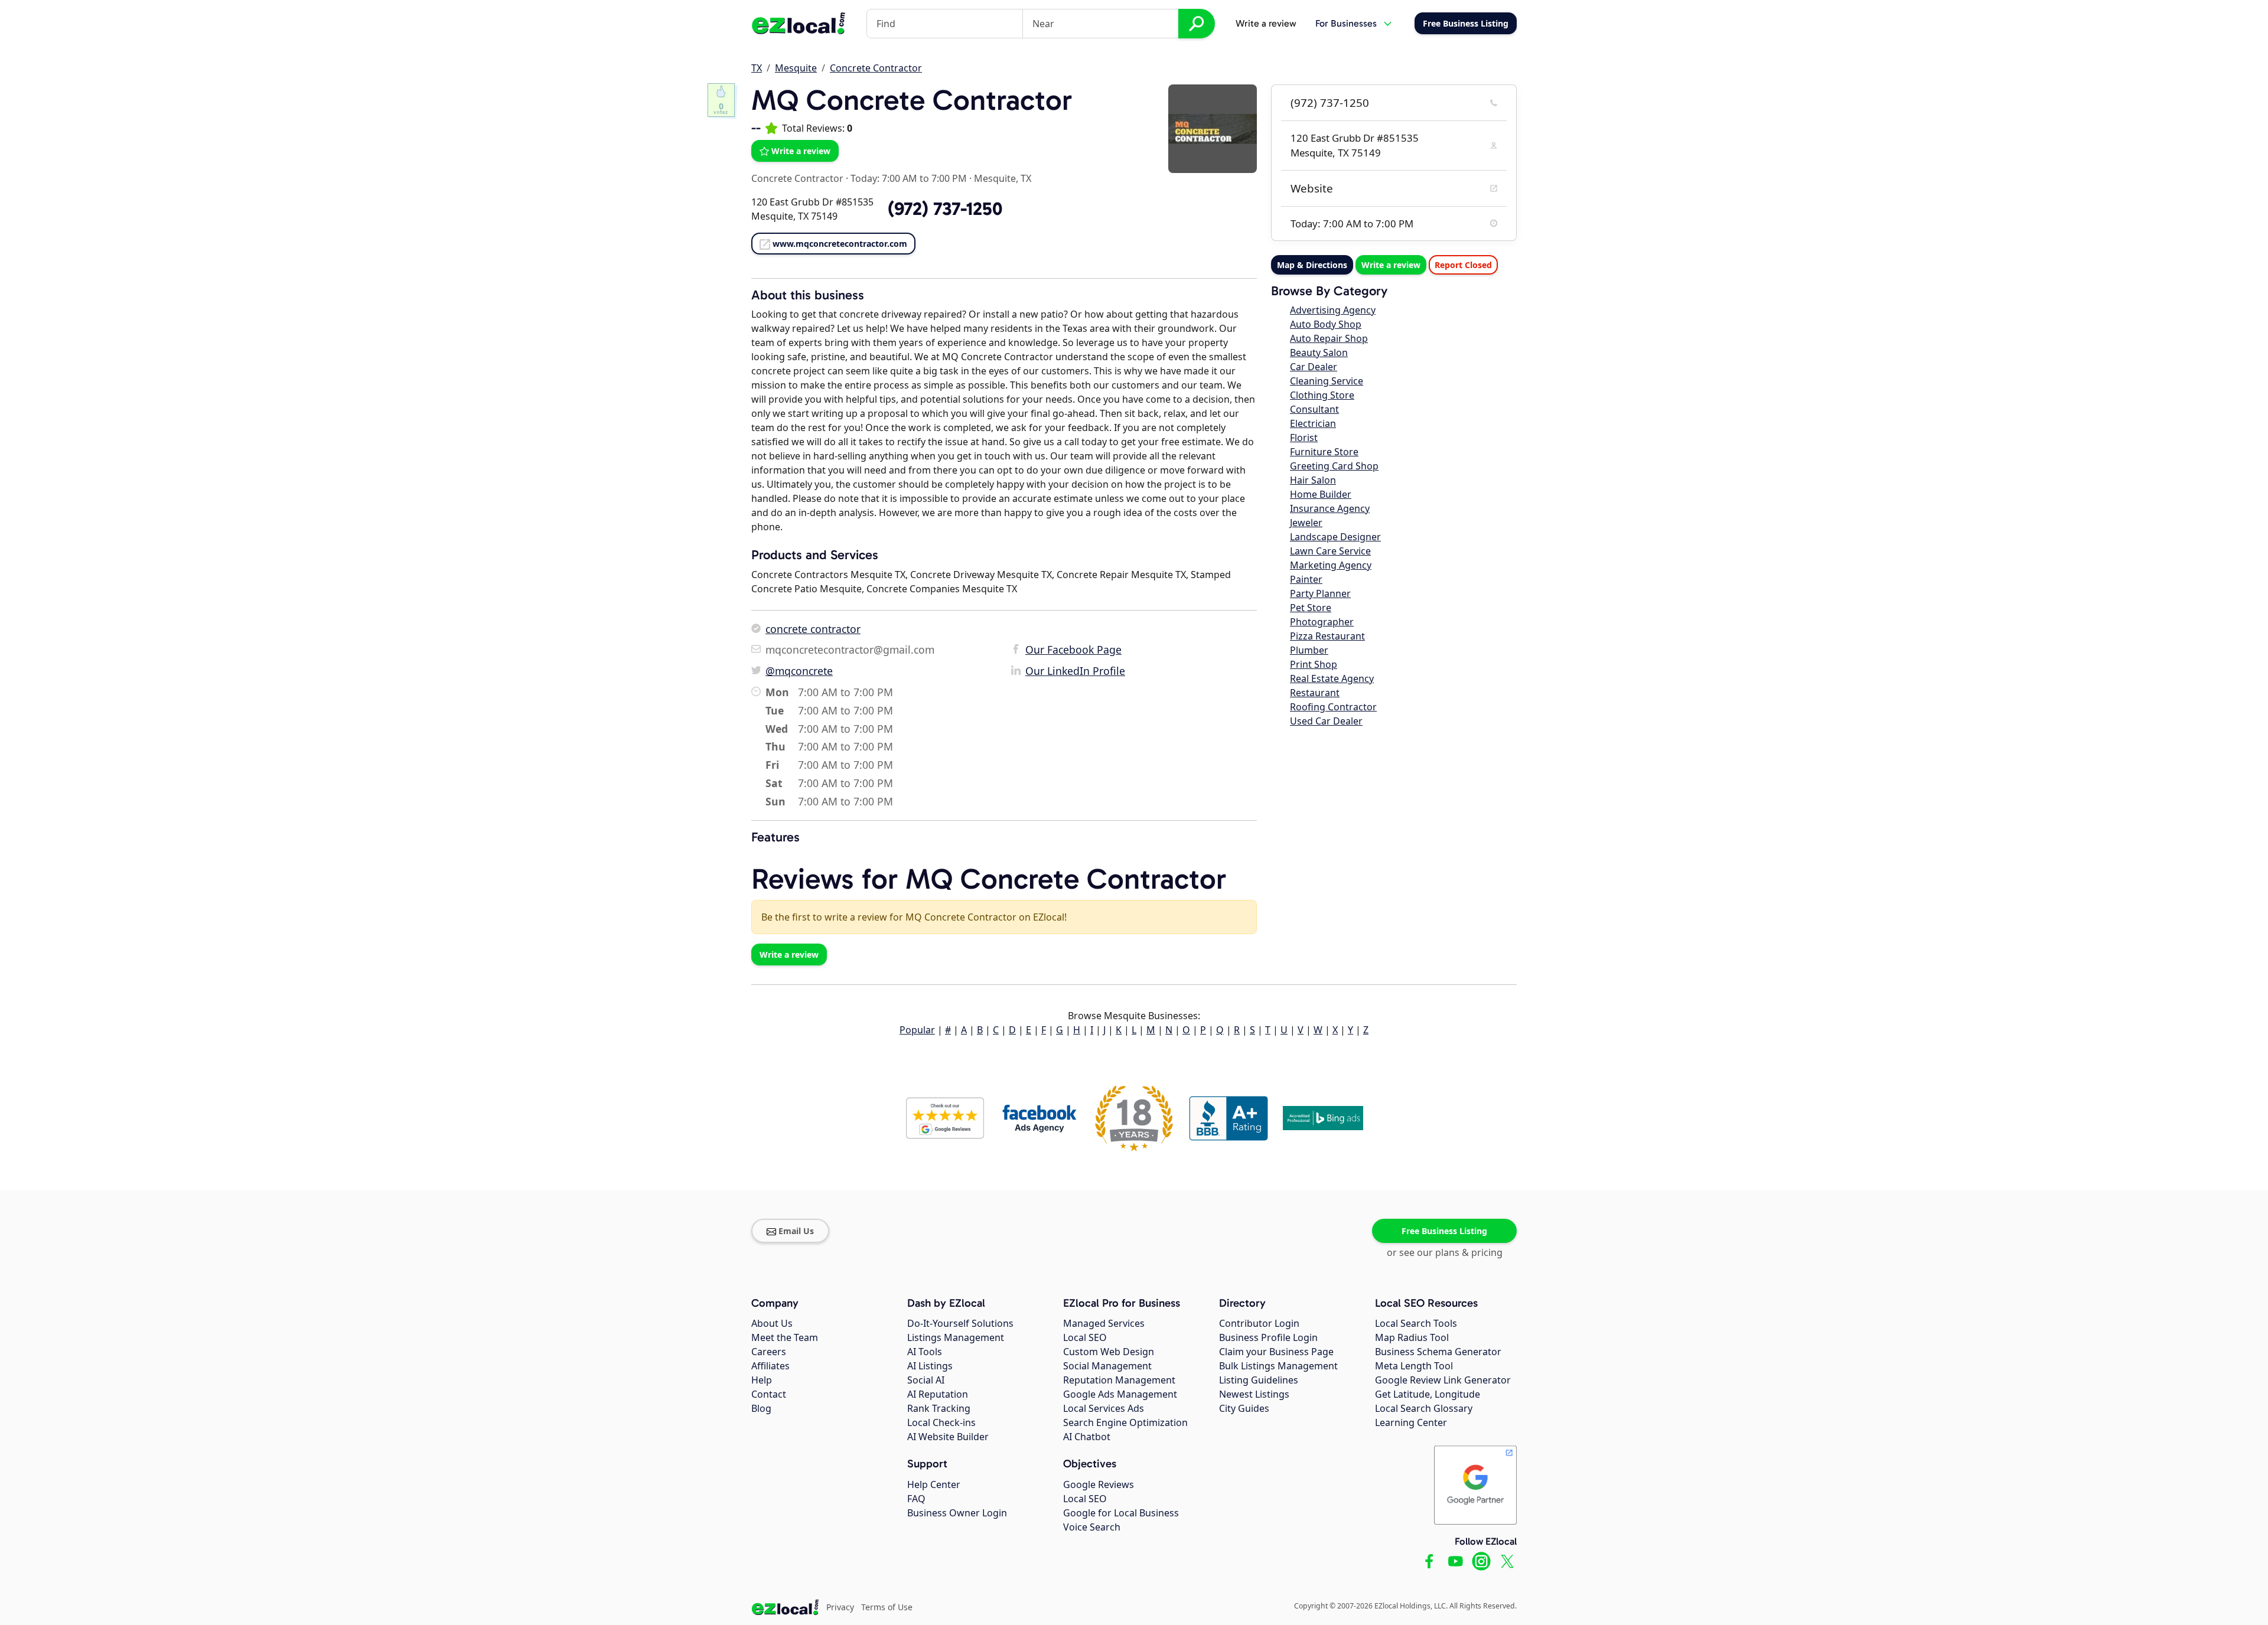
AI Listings (930, 1366)
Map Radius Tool (1412, 1337)
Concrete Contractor (876, 68)
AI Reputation (938, 1394)
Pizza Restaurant (1327, 636)
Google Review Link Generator (1443, 1380)
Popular (917, 1030)
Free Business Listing (1444, 1231)
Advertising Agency (1333, 310)
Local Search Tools (1416, 1323)
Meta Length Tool (1414, 1366)
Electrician (1313, 423)
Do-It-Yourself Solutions (960, 1323)
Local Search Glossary (1424, 1408)
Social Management (1107, 1366)
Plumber (1309, 650)
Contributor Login (1259, 1323)
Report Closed (1463, 265)
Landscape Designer (1335, 537)
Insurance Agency (1330, 508)
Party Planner (1320, 593)
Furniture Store (1324, 452)
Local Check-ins (941, 1422)
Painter (1306, 579)
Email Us (796, 1231)
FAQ (916, 1499)
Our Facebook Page (1073, 650)
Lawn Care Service (1330, 551)
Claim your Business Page (1276, 1352)
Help (762, 1380)
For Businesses (1346, 23)
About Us (772, 1323)
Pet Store (1311, 608)
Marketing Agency (1331, 565)
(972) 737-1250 (1330, 103)
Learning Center (1411, 1422)
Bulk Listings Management (1278, 1366)
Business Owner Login (957, 1513)
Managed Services (1104, 1323)
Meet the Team (785, 1337)
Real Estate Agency (1332, 678)
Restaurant (1315, 693)
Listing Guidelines (1259, 1380)
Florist (1304, 438)
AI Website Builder (948, 1437)
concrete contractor (813, 629)
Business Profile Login (1268, 1337)
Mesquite (796, 68)
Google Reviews (1099, 1484)
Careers (769, 1352)
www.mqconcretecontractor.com (840, 244)
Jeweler (1306, 523)
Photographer (1322, 622)
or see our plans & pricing (1445, 1252)
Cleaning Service (1327, 381)
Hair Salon (1313, 480)
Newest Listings (1254, 1394)
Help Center (934, 1484)
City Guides (1244, 1408)
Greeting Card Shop (1334, 466)
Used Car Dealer (1326, 721)
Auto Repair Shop (1329, 338)
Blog (761, 1408)
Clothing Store (1322, 395)
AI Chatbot (1087, 1437)
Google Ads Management (1120, 1394)
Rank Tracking (939, 1408)
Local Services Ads (1104, 1408)
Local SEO (1085, 1337)
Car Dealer (1314, 367)
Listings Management (956, 1337)
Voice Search (1092, 1527)
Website (1312, 188)
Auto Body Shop (1326, 324)
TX (757, 68)
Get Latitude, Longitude (1428, 1394)
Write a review (1266, 23)
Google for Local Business (1121, 1513)
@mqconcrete (799, 671)
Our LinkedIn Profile (1075, 671)
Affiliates (770, 1366)
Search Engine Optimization (1125, 1422)
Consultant (1314, 409)
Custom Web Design (1109, 1352)
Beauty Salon (1319, 353)
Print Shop (1314, 664)
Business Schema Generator (1438, 1352)
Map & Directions (1312, 265)
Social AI (926, 1380)
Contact (769, 1394)
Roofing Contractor (1333, 707)
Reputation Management (1119, 1380)
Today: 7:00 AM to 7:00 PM (909, 178)
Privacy (840, 1607)
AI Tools (925, 1352)
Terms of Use (887, 1607)
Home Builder (1321, 494)
